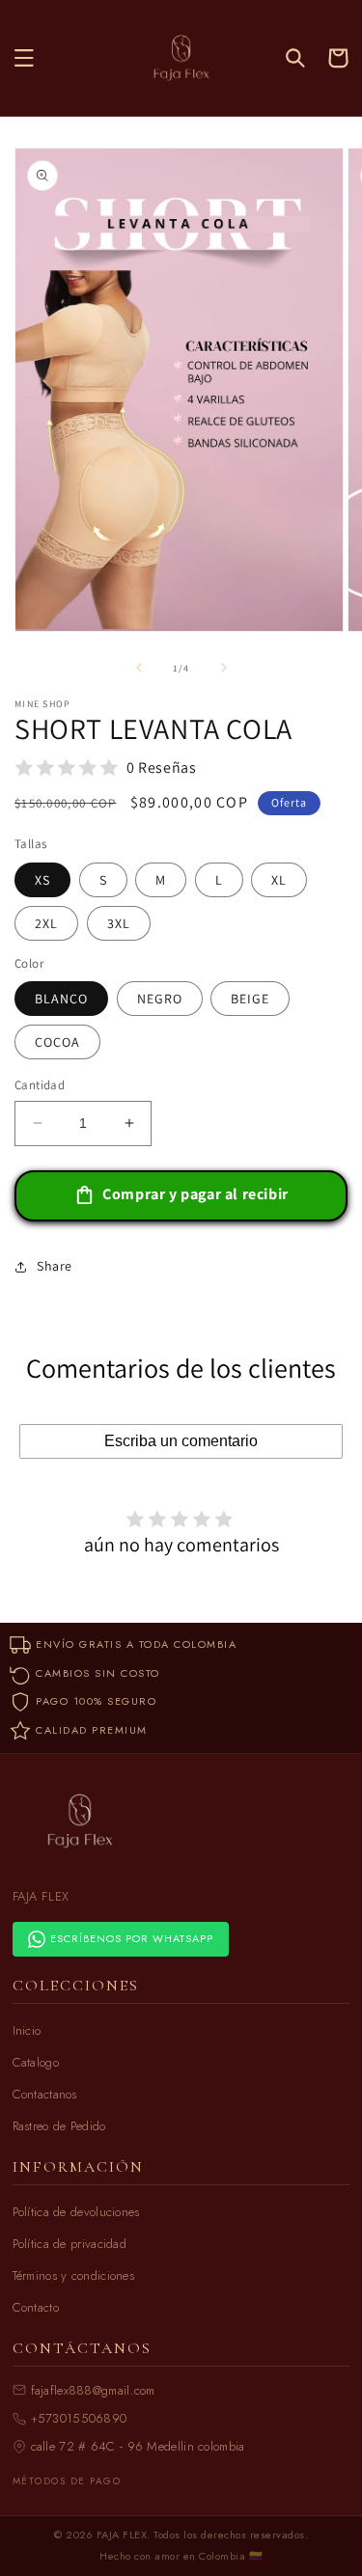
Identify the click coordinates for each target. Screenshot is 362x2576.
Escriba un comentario (181, 1441)
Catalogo (36, 2062)
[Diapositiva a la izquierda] (139, 668)
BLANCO (61, 999)
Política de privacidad (70, 2244)
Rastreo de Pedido (59, 2126)
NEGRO (160, 999)
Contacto (36, 2307)
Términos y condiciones (74, 2275)
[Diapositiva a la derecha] (224, 668)
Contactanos (45, 2094)
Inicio (27, 2030)
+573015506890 (79, 2418)
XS (42, 880)
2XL (46, 923)
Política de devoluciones (76, 2212)
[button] (24, 58)
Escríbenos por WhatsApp (132, 1938)
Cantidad (40, 1085)
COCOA (57, 1042)
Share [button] (55, 1266)
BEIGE (250, 999)
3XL (119, 923)
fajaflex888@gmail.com (93, 2390)
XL (279, 880)
